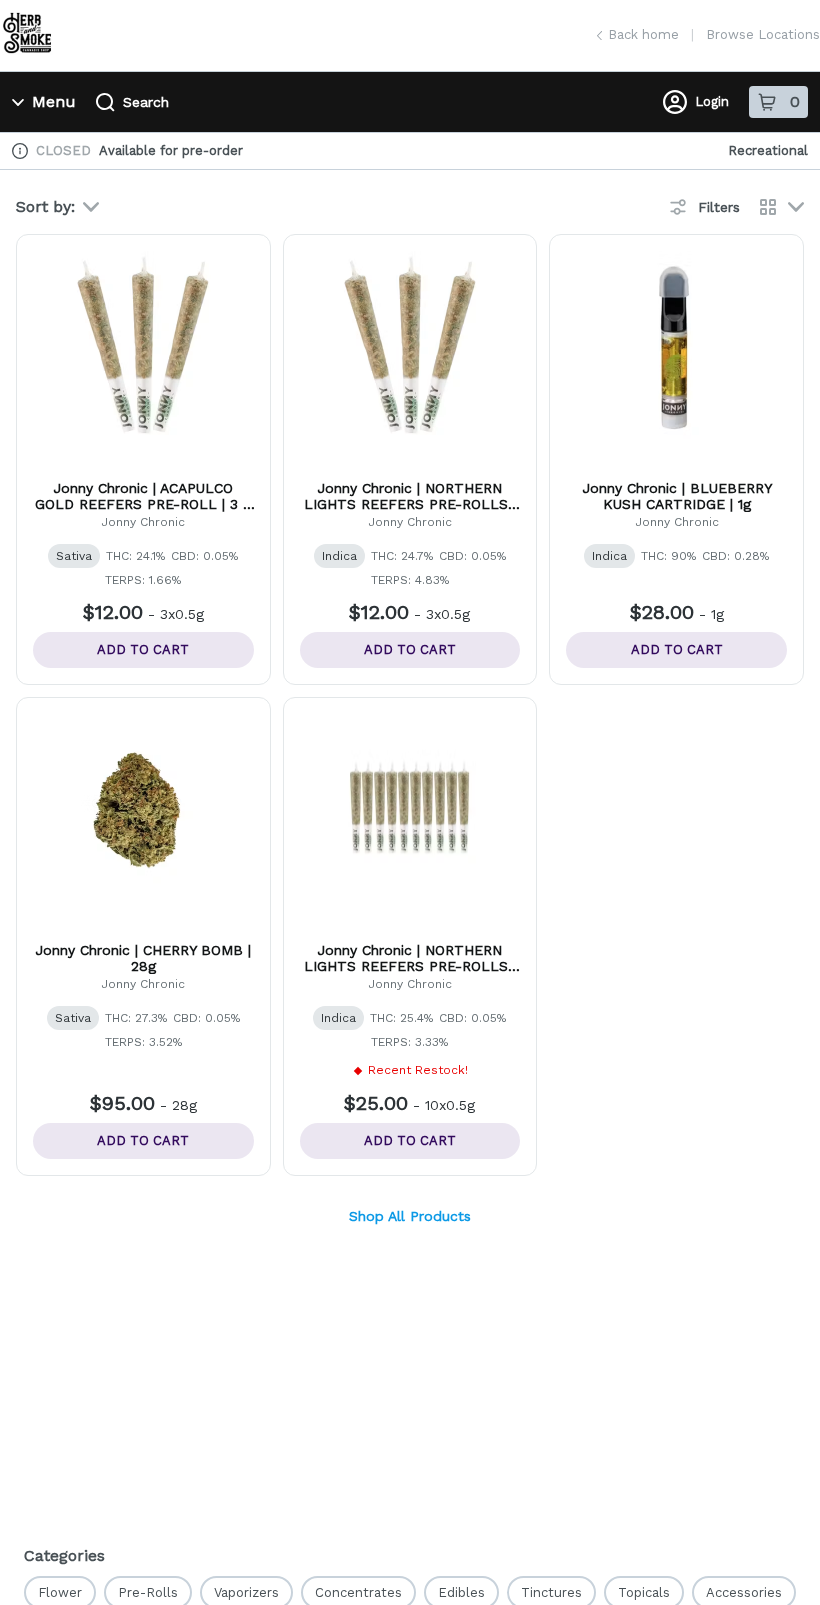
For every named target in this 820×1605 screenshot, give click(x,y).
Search (146, 102)
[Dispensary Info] (20, 151)
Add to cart (143, 649)
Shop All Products (410, 1216)
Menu (54, 101)
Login (712, 101)
